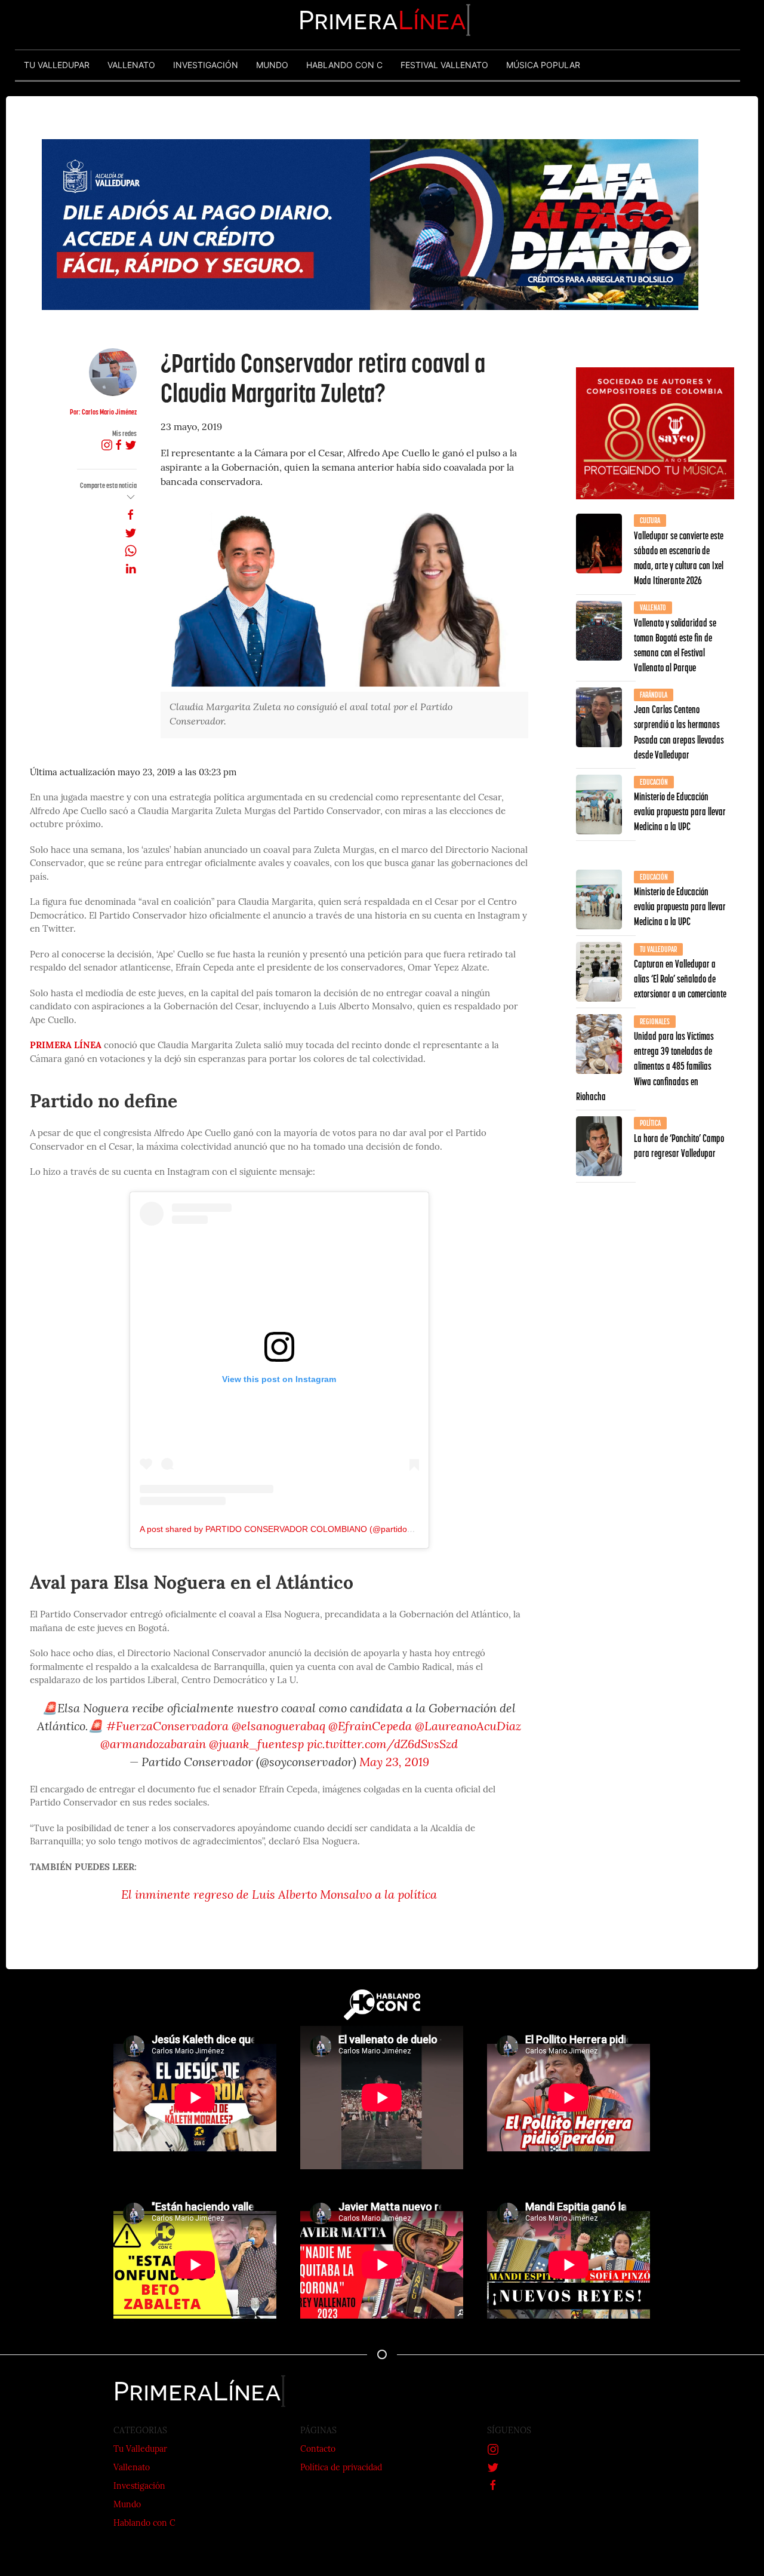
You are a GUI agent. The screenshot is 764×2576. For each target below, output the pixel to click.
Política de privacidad (341, 2468)
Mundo (127, 2505)
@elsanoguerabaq (278, 1727)
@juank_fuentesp (256, 1745)
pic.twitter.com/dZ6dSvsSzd (382, 1745)
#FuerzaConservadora (167, 1727)
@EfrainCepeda (370, 1727)
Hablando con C (144, 2524)
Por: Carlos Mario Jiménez (103, 412)
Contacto (318, 2450)
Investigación (139, 2487)
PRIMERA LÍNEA (66, 1046)
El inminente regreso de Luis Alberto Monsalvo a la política (279, 1896)
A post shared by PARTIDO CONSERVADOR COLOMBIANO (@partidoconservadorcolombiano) (320, 1529)
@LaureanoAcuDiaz (468, 1727)
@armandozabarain (153, 1745)
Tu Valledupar (140, 2450)
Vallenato (132, 2468)
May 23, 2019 (394, 1763)
